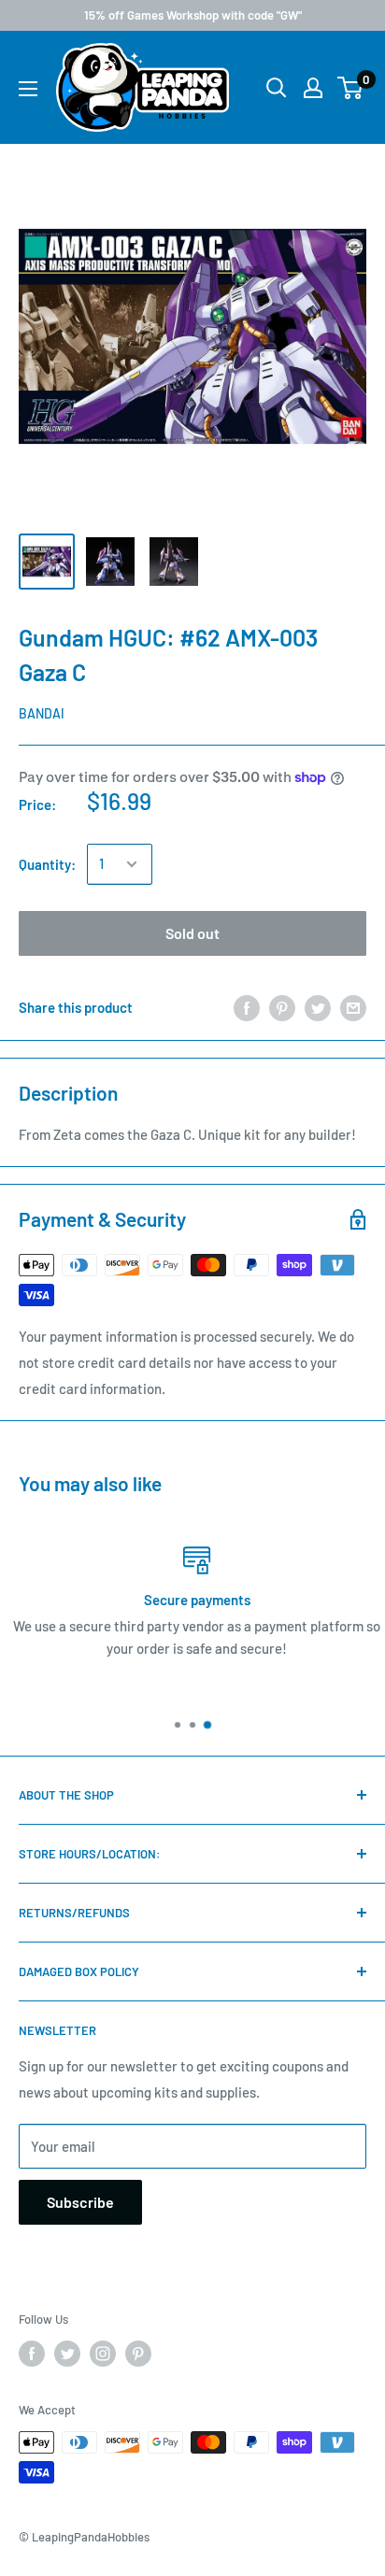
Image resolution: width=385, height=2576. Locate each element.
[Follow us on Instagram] (103, 2354)
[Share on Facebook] (247, 1007)
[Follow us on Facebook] (32, 2354)
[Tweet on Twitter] (318, 1007)
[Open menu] (28, 89)
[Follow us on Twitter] (67, 2354)
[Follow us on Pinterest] (138, 2354)
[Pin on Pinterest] (282, 1007)
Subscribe (80, 2202)
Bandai (42, 713)
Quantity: (47, 864)
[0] (351, 88)
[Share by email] (353, 1007)
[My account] (313, 88)
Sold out (192, 933)
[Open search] (277, 88)
